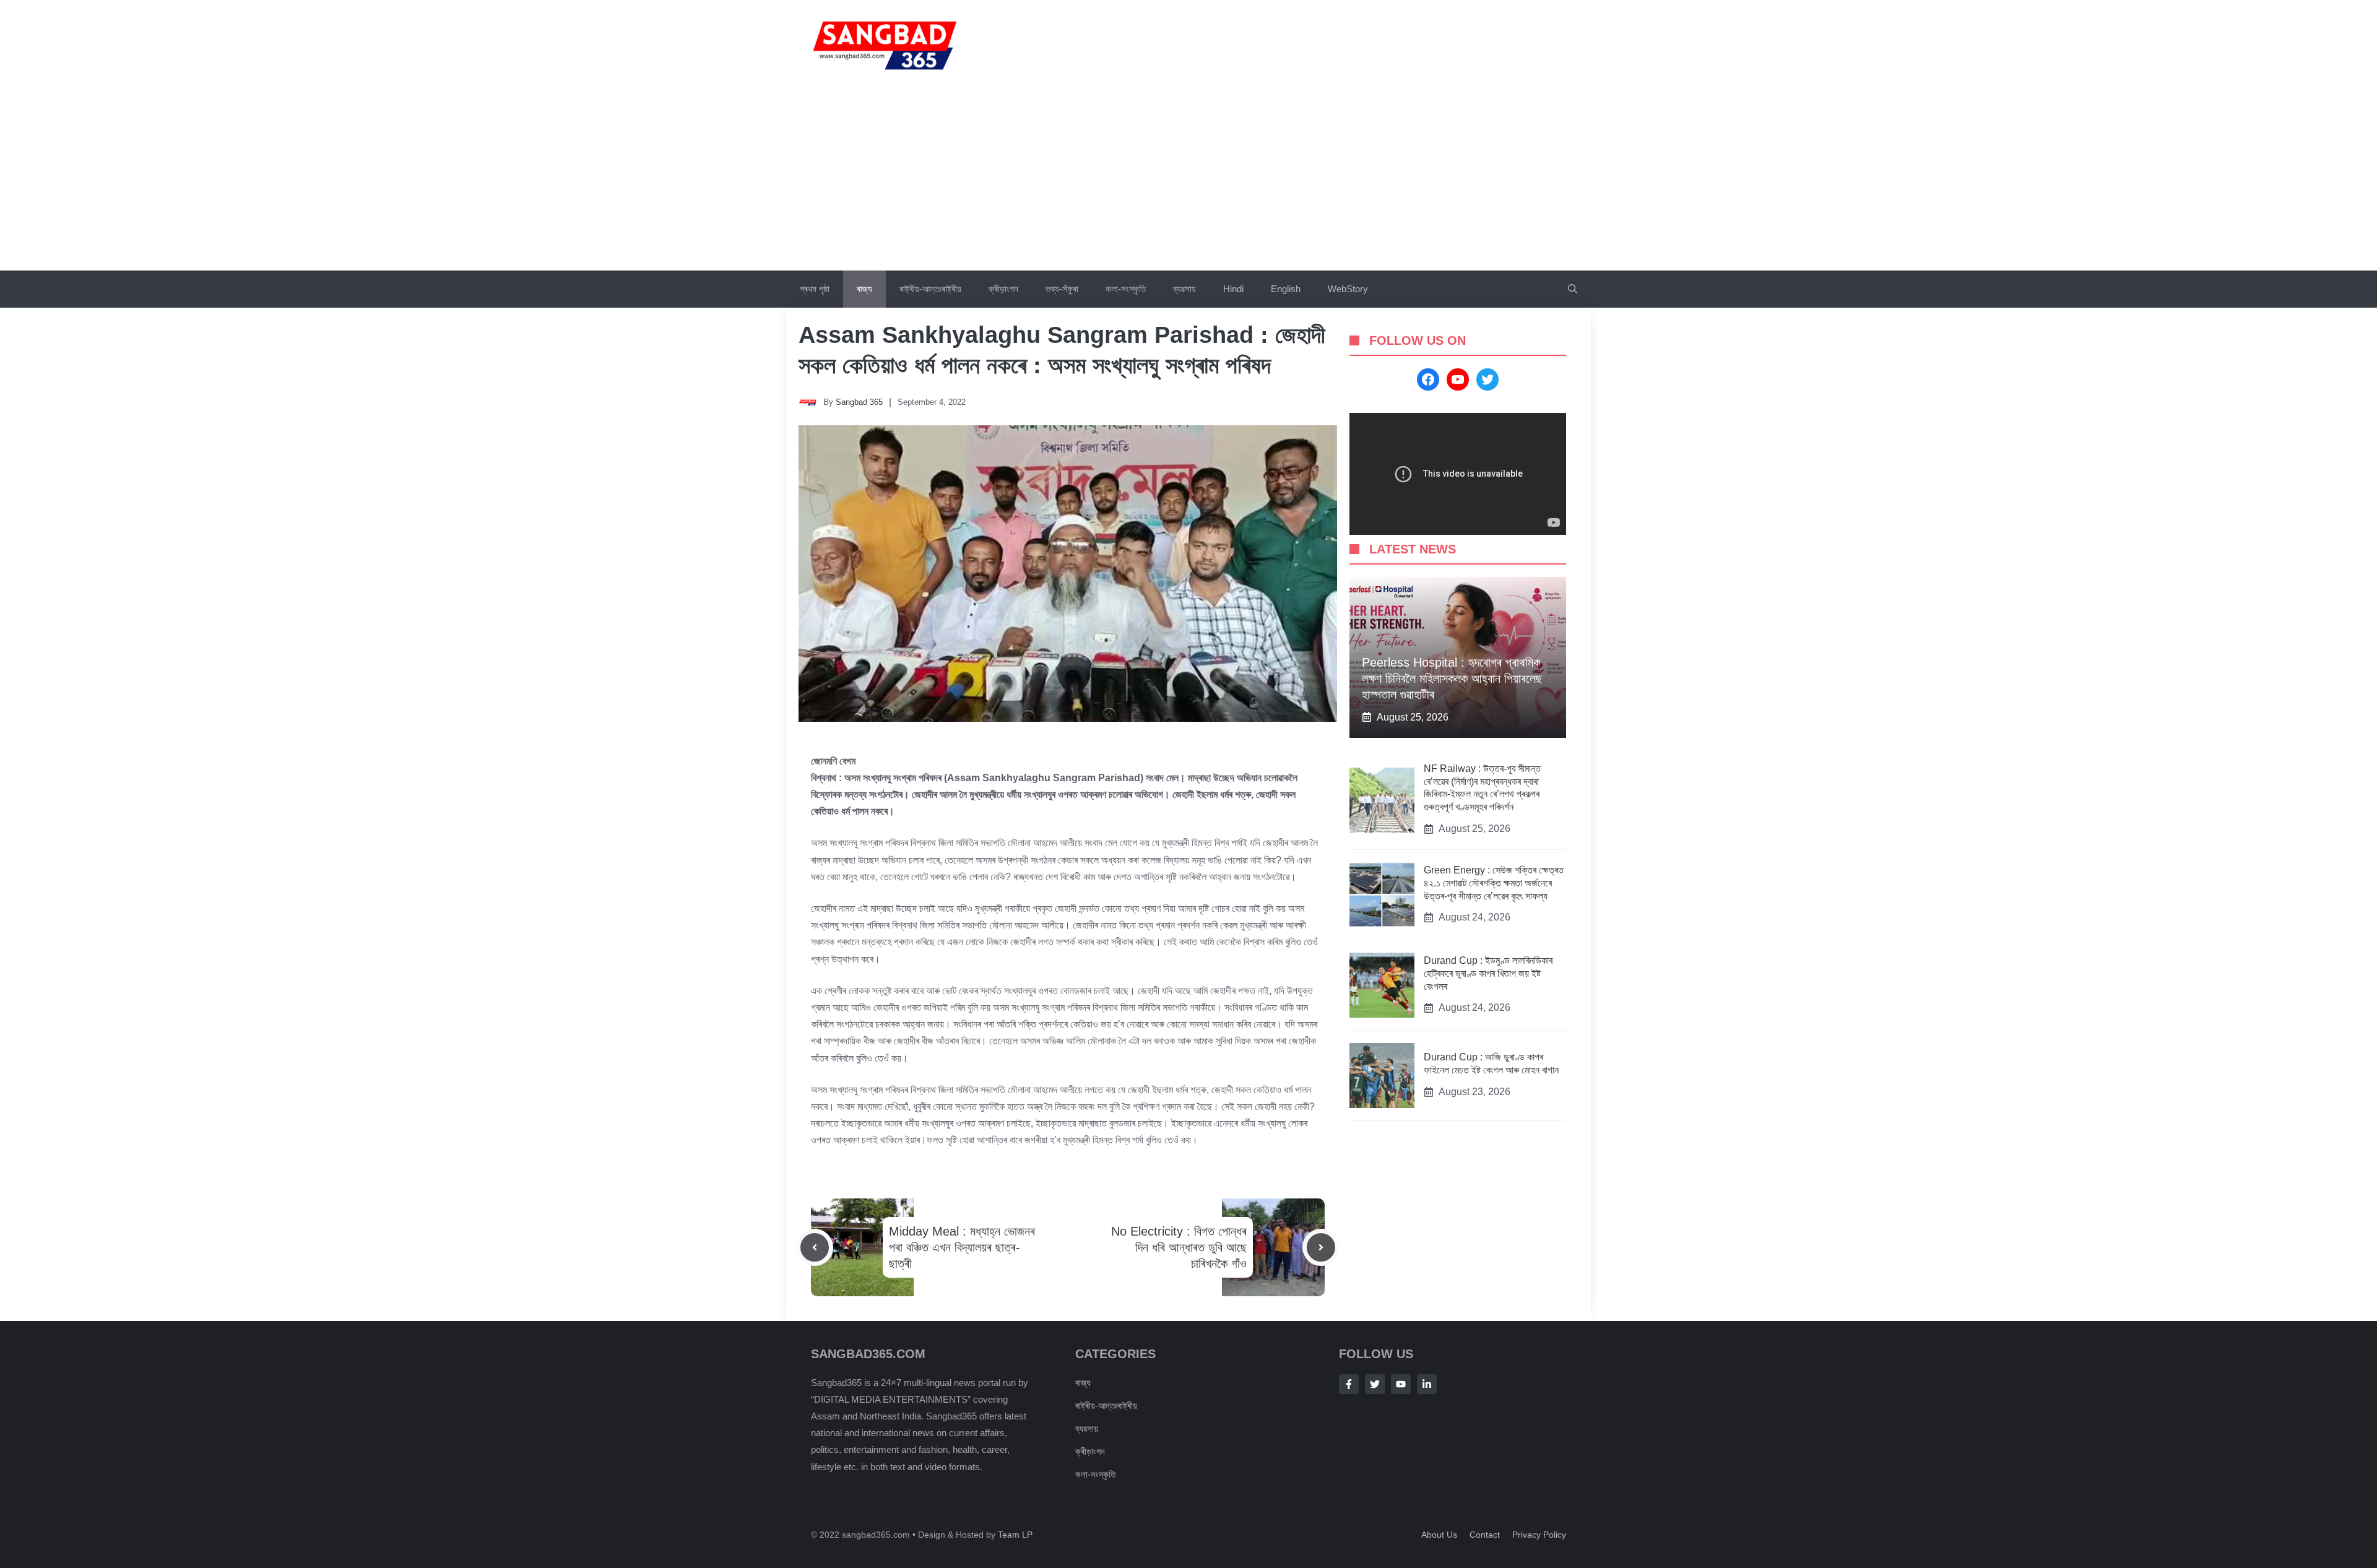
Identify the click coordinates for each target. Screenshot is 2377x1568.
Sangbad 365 (859, 402)
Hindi (1233, 289)
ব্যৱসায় (1087, 1428)
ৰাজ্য (864, 289)
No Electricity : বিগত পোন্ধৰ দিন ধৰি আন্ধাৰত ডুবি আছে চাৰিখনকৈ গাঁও (1179, 1247)
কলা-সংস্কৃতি (1126, 289)
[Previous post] (815, 1247)
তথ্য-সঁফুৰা (1062, 289)
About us (1439, 1535)
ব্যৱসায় (1184, 289)
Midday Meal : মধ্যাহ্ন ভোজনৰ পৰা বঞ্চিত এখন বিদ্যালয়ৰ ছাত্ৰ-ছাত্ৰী (962, 1247)
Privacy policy (1539, 1535)
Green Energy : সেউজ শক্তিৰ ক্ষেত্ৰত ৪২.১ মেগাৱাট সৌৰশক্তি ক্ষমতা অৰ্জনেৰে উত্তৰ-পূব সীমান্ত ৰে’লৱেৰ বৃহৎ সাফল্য (1494, 883)
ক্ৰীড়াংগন (1003, 289)
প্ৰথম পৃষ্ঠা (815, 289)
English (1286, 289)
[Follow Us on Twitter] (1375, 1384)
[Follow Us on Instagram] (1401, 1384)
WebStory (1348, 289)
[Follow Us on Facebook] (1349, 1384)
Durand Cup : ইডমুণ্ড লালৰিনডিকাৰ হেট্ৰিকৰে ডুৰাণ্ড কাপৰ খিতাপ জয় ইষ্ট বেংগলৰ (1488, 973)
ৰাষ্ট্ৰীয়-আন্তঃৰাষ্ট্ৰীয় (930, 289)
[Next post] (1321, 1247)
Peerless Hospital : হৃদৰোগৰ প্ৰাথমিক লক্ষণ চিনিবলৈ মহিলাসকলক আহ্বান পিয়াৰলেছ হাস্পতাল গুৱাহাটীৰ (1452, 678)
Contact (1485, 1535)
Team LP (1015, 1535)
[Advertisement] (1188, 178)
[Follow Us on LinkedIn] (1427, 1384)
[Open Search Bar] (1573, 289)
